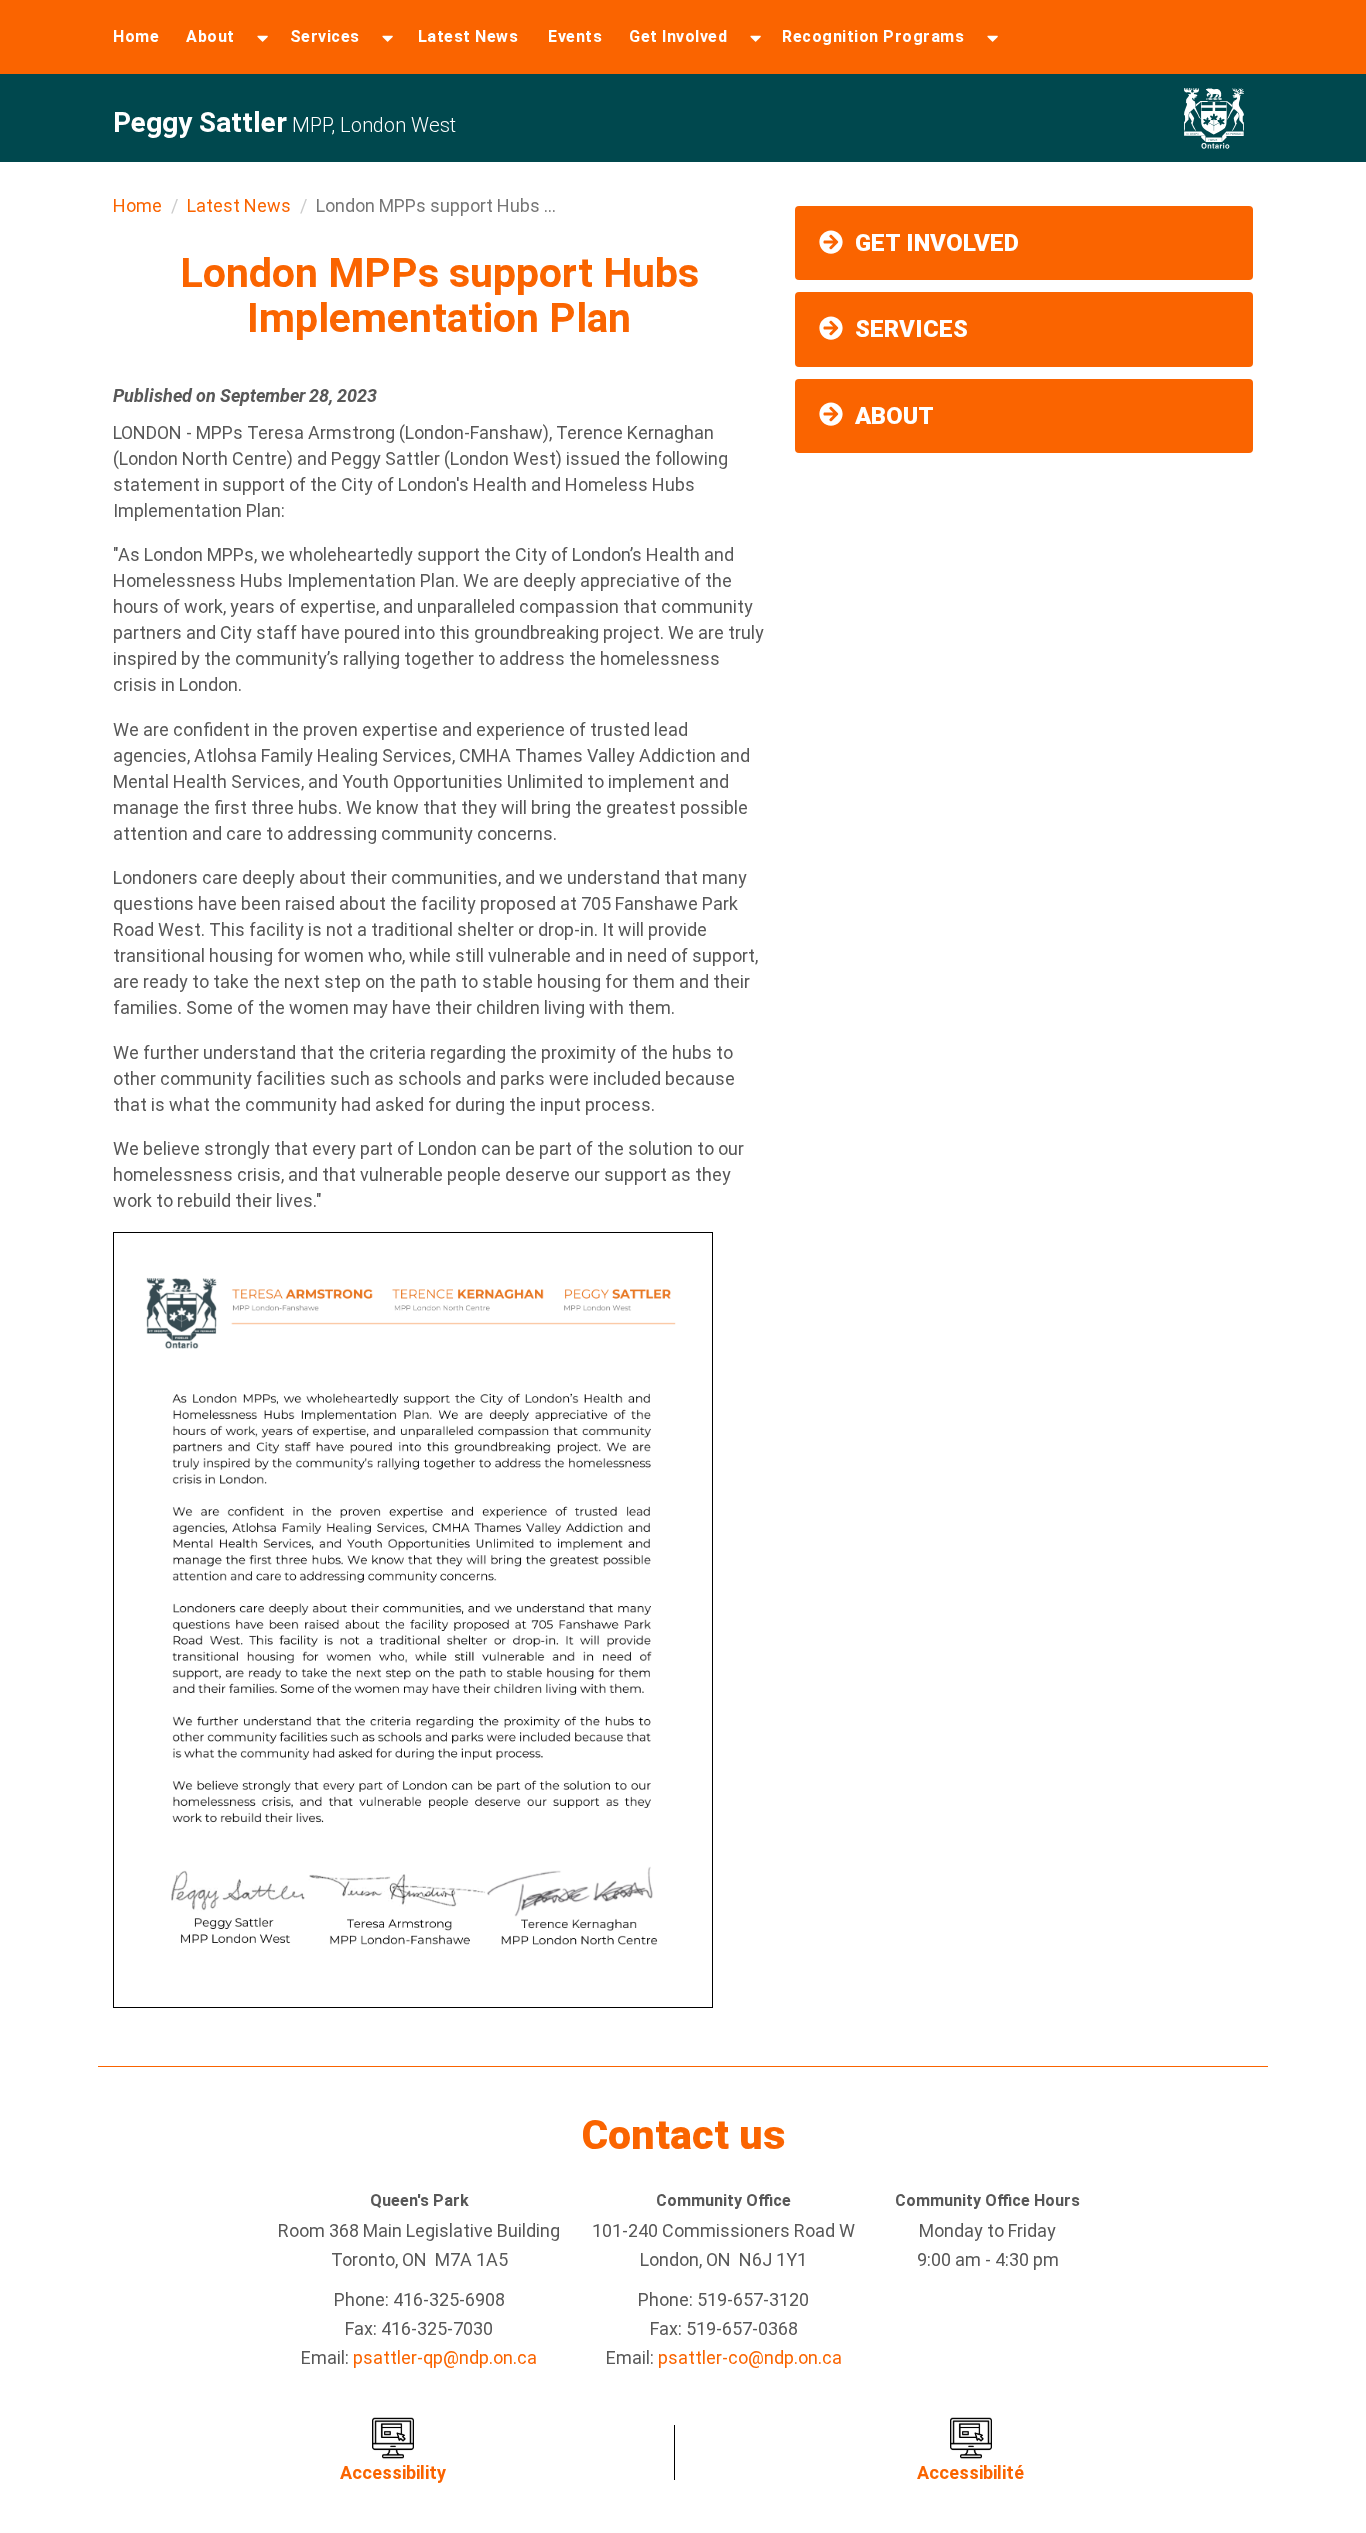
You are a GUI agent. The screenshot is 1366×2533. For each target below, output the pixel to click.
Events (575, 36)
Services (325, 36)
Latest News (468, 36)
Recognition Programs (873, 36)
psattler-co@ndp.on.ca (750, 2357)
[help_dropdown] (387, 37)
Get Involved (678, 36)
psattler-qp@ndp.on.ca (445, 2357)
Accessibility (393, 2472)
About (210, 36)
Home (136, 36)
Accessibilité (970, 2472)
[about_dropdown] (262, 37)
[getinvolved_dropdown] (755, 37)
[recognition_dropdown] (992, 37)
